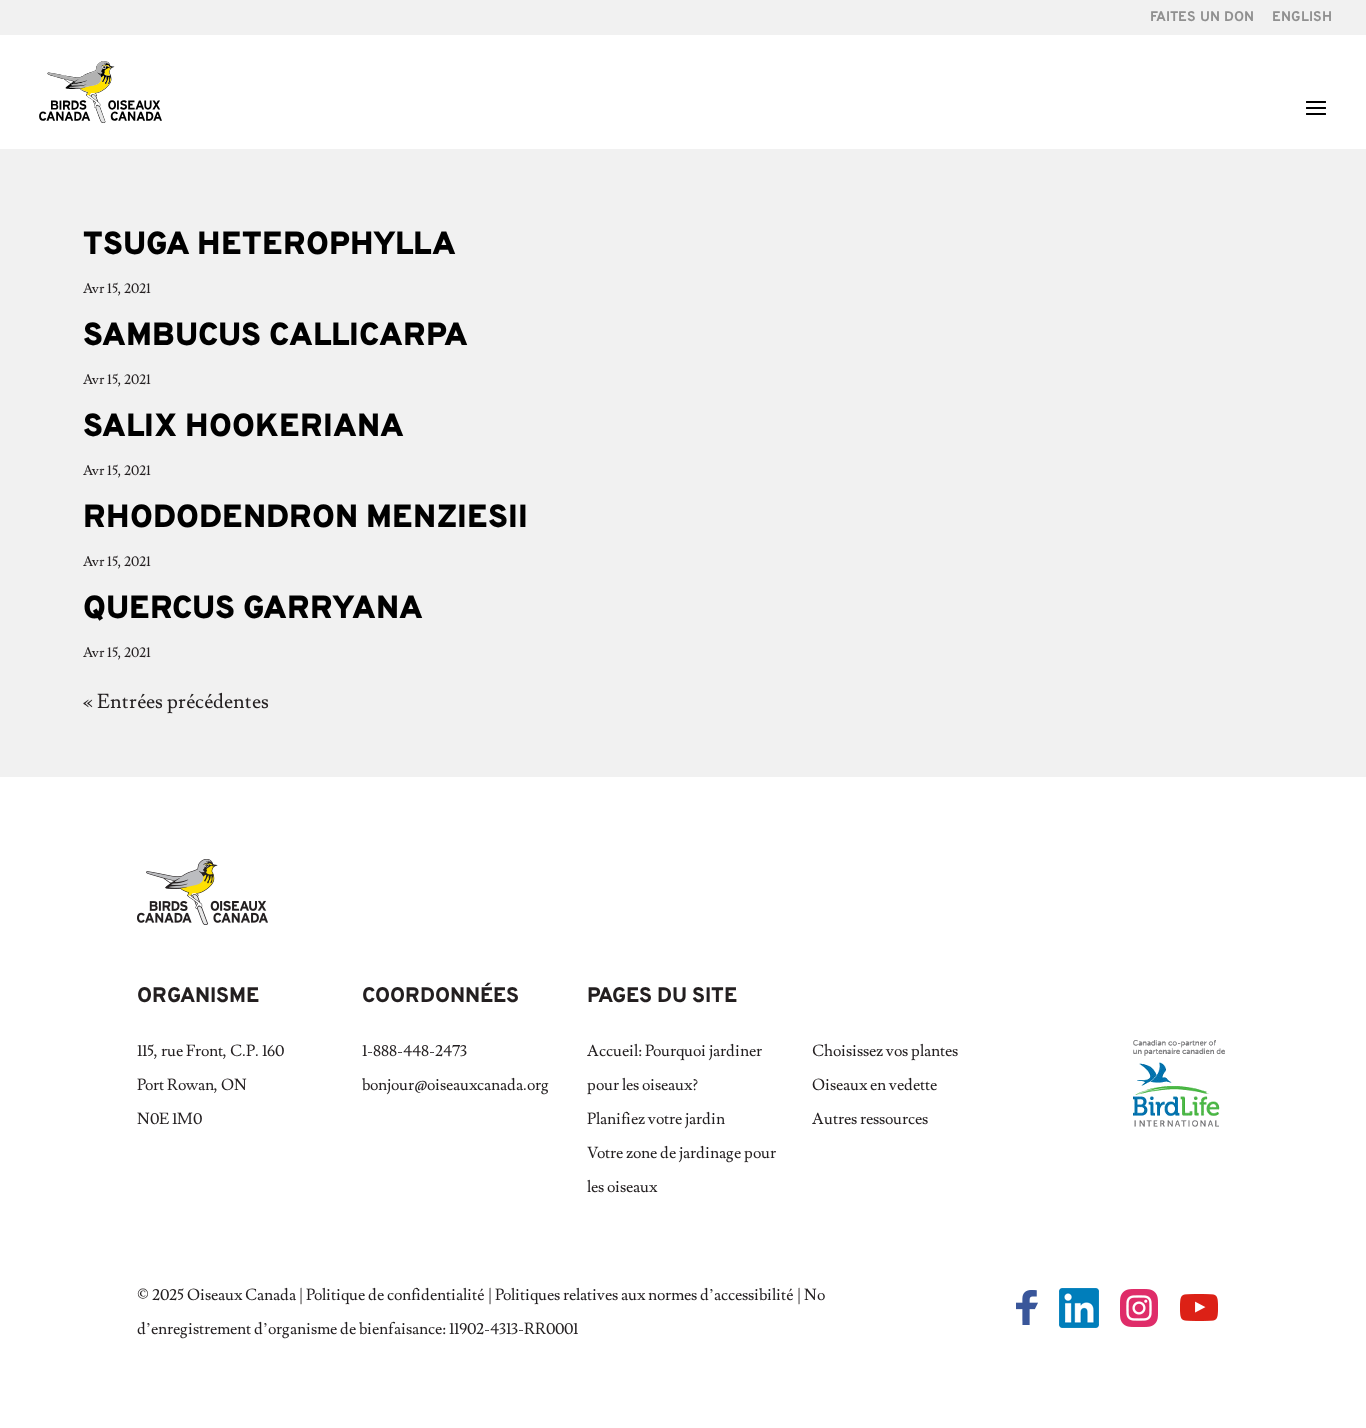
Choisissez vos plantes (885, 1051)
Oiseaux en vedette (874, 1085)
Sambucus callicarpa (275, 337)
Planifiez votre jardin (656, 1119)
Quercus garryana (253, 610)
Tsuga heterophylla (269, 246)
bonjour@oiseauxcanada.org (455, 1085)
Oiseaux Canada (241, 1295)
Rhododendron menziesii (305, 519)
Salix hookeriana (243, 428)
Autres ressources (870, 1119)
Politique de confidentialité (395, 1295)
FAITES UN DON (1202, 18)
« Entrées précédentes (176, 702)
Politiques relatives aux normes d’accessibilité (644, 1295)
